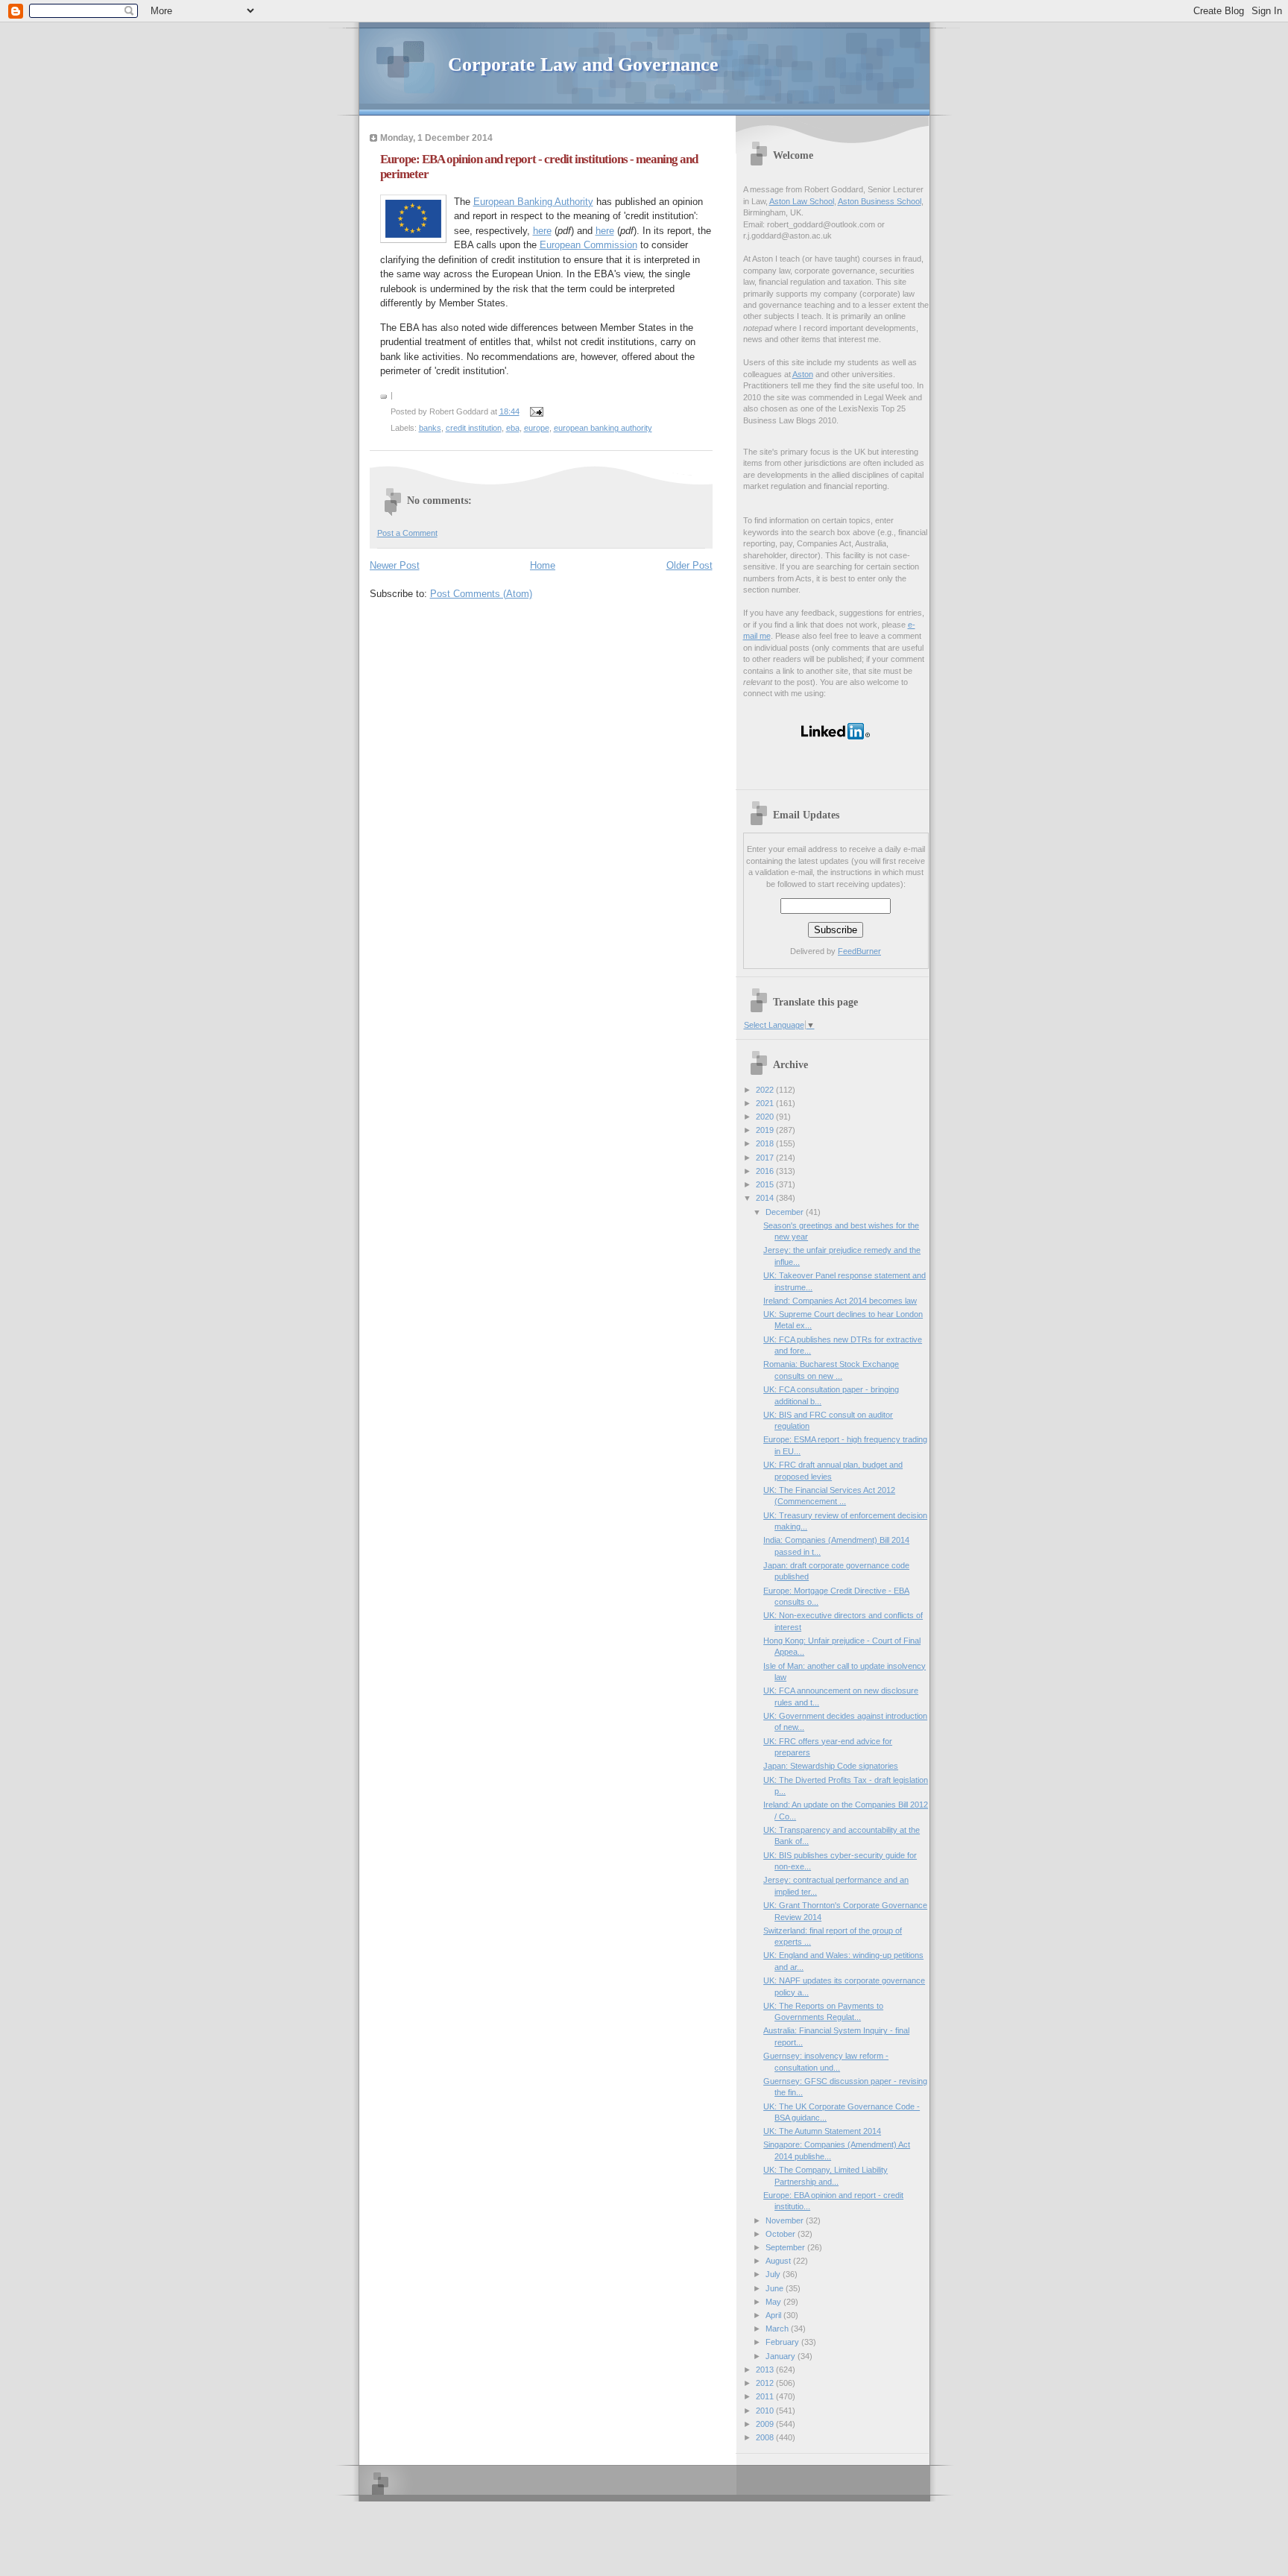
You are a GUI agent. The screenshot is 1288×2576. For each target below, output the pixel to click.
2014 (766, 1198)
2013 (766, 2370)
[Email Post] (535, 411)
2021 (766, 1103)
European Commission (588, 245)
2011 (766, 2396)
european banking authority (603, 428)
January (782, 2356)
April (774, 2315)
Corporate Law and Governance (583, 64)
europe (537, 428)
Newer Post (395, 565)
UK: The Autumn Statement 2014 (822, 2131)
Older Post (689, 565)
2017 (766, 1158)
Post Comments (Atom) (481, 594)
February (783, 2342)
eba (513, 428)
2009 (766, 2424)
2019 (766, 1130)
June (776, 2288)
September (786, 2247)
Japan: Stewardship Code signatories (831, 1766)
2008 (766, 2437)
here (542, 231)
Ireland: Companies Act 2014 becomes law (840, 1301)
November (786, 2220)
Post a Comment (407, 533)
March (778, 2329)
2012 (766, 2383)
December (786, 1212)
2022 (766, 1090)
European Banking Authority (533, 202)
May (774, 2302)
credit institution (474, 428)
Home (543, 565)
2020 (766, 1117)
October (782, 2234)
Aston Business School (880, 201)
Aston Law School (802, 201)
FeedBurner (859, 951)
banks (430, 428)
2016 (766, 1171)
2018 (766, 1143)
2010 (766, 2411)
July (774, 2274)
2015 (766, 1184)
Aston (803, 374)
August (779, 2261)
